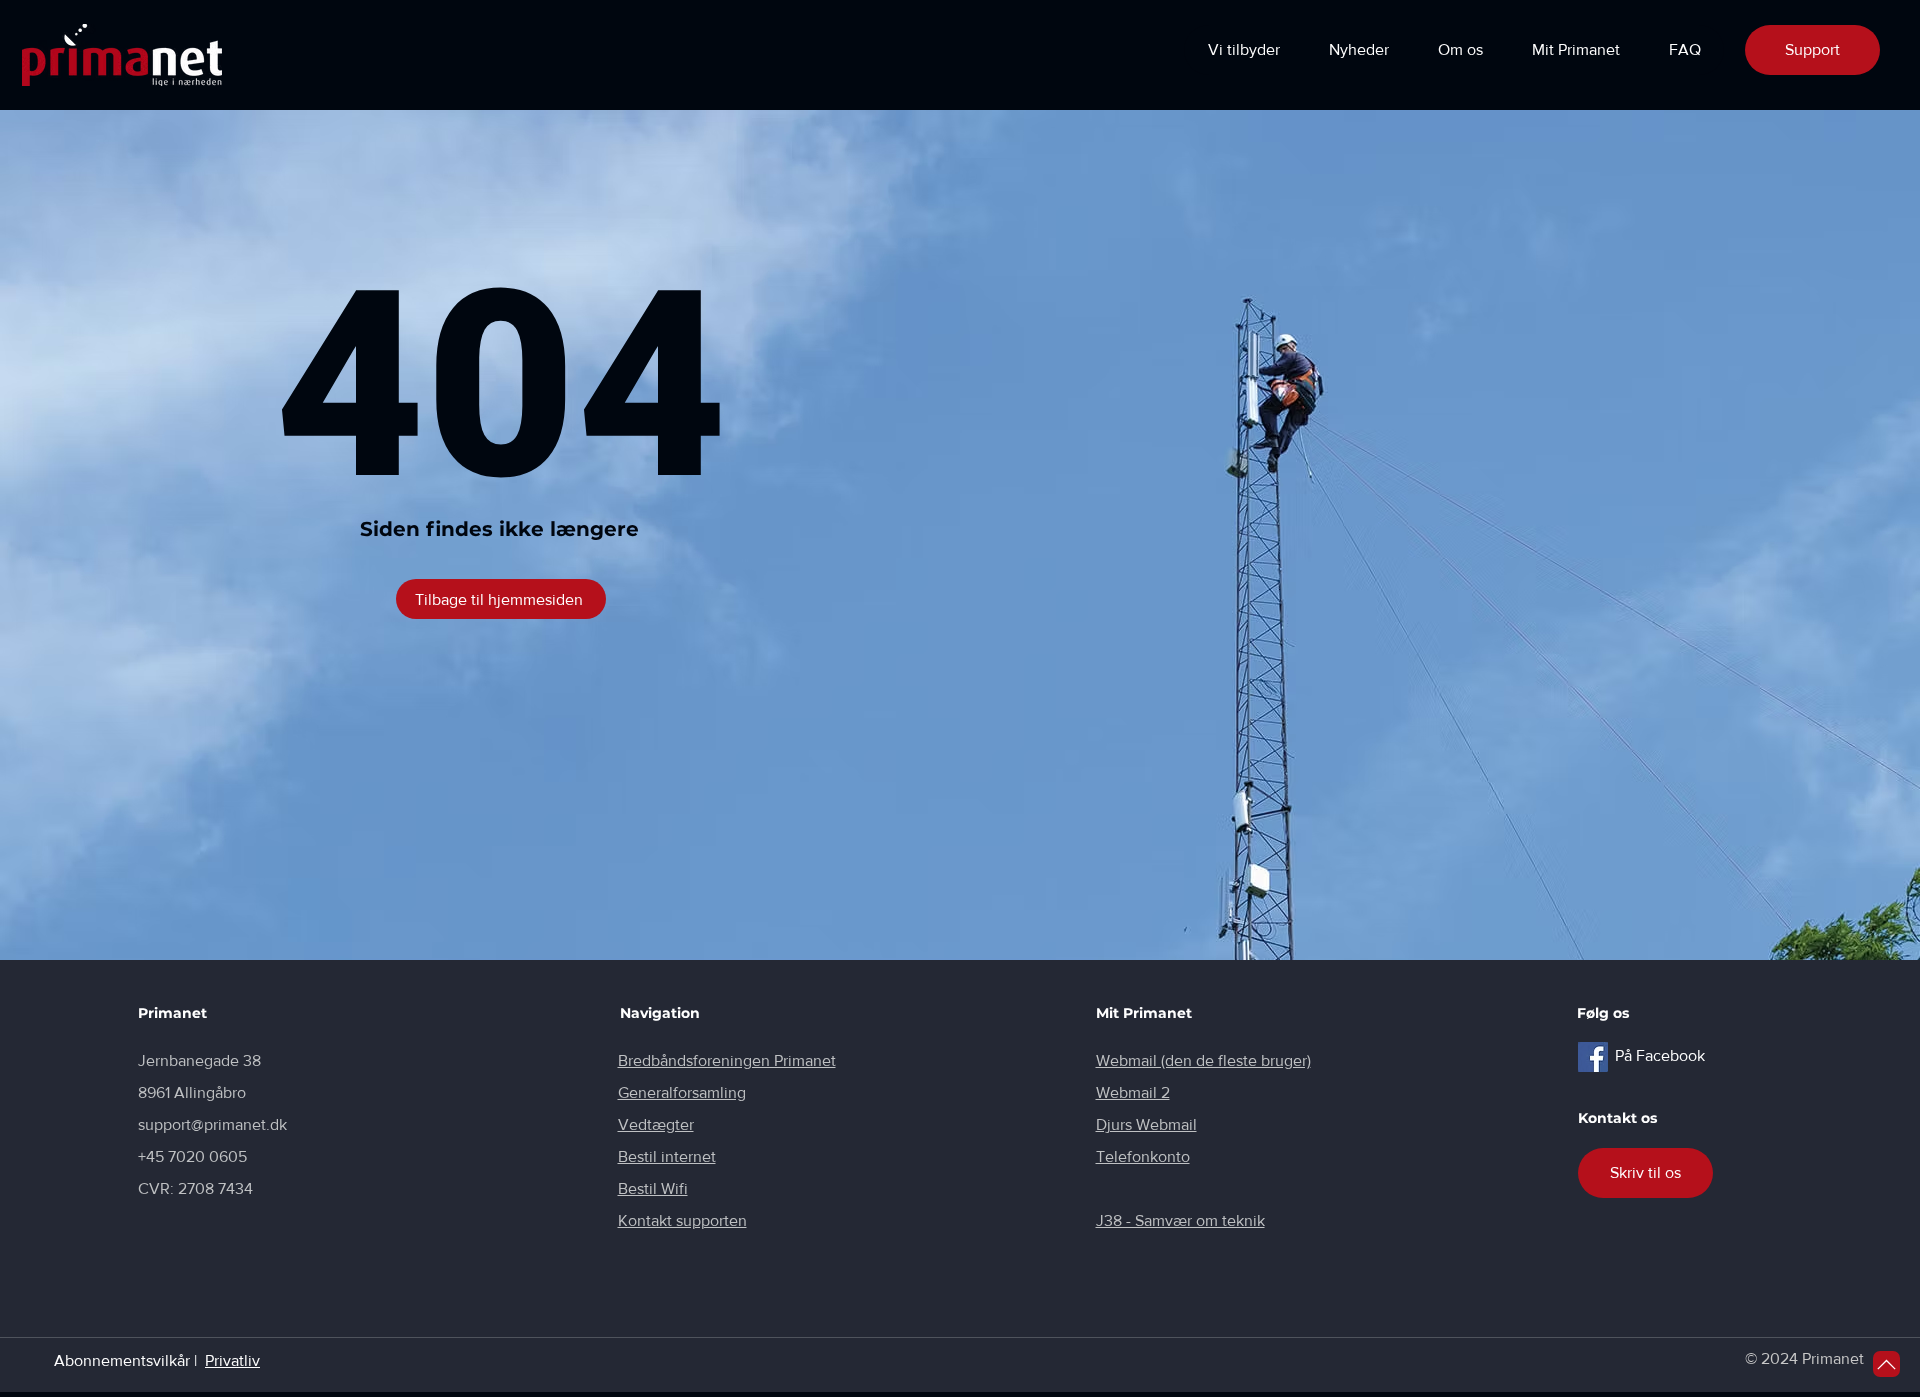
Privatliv (232, 1360)
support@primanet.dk (212, 1124)
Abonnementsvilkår (122, 1360)
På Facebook (1660, 1055)
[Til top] (1886, 1364)
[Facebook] (1593, 1057)
